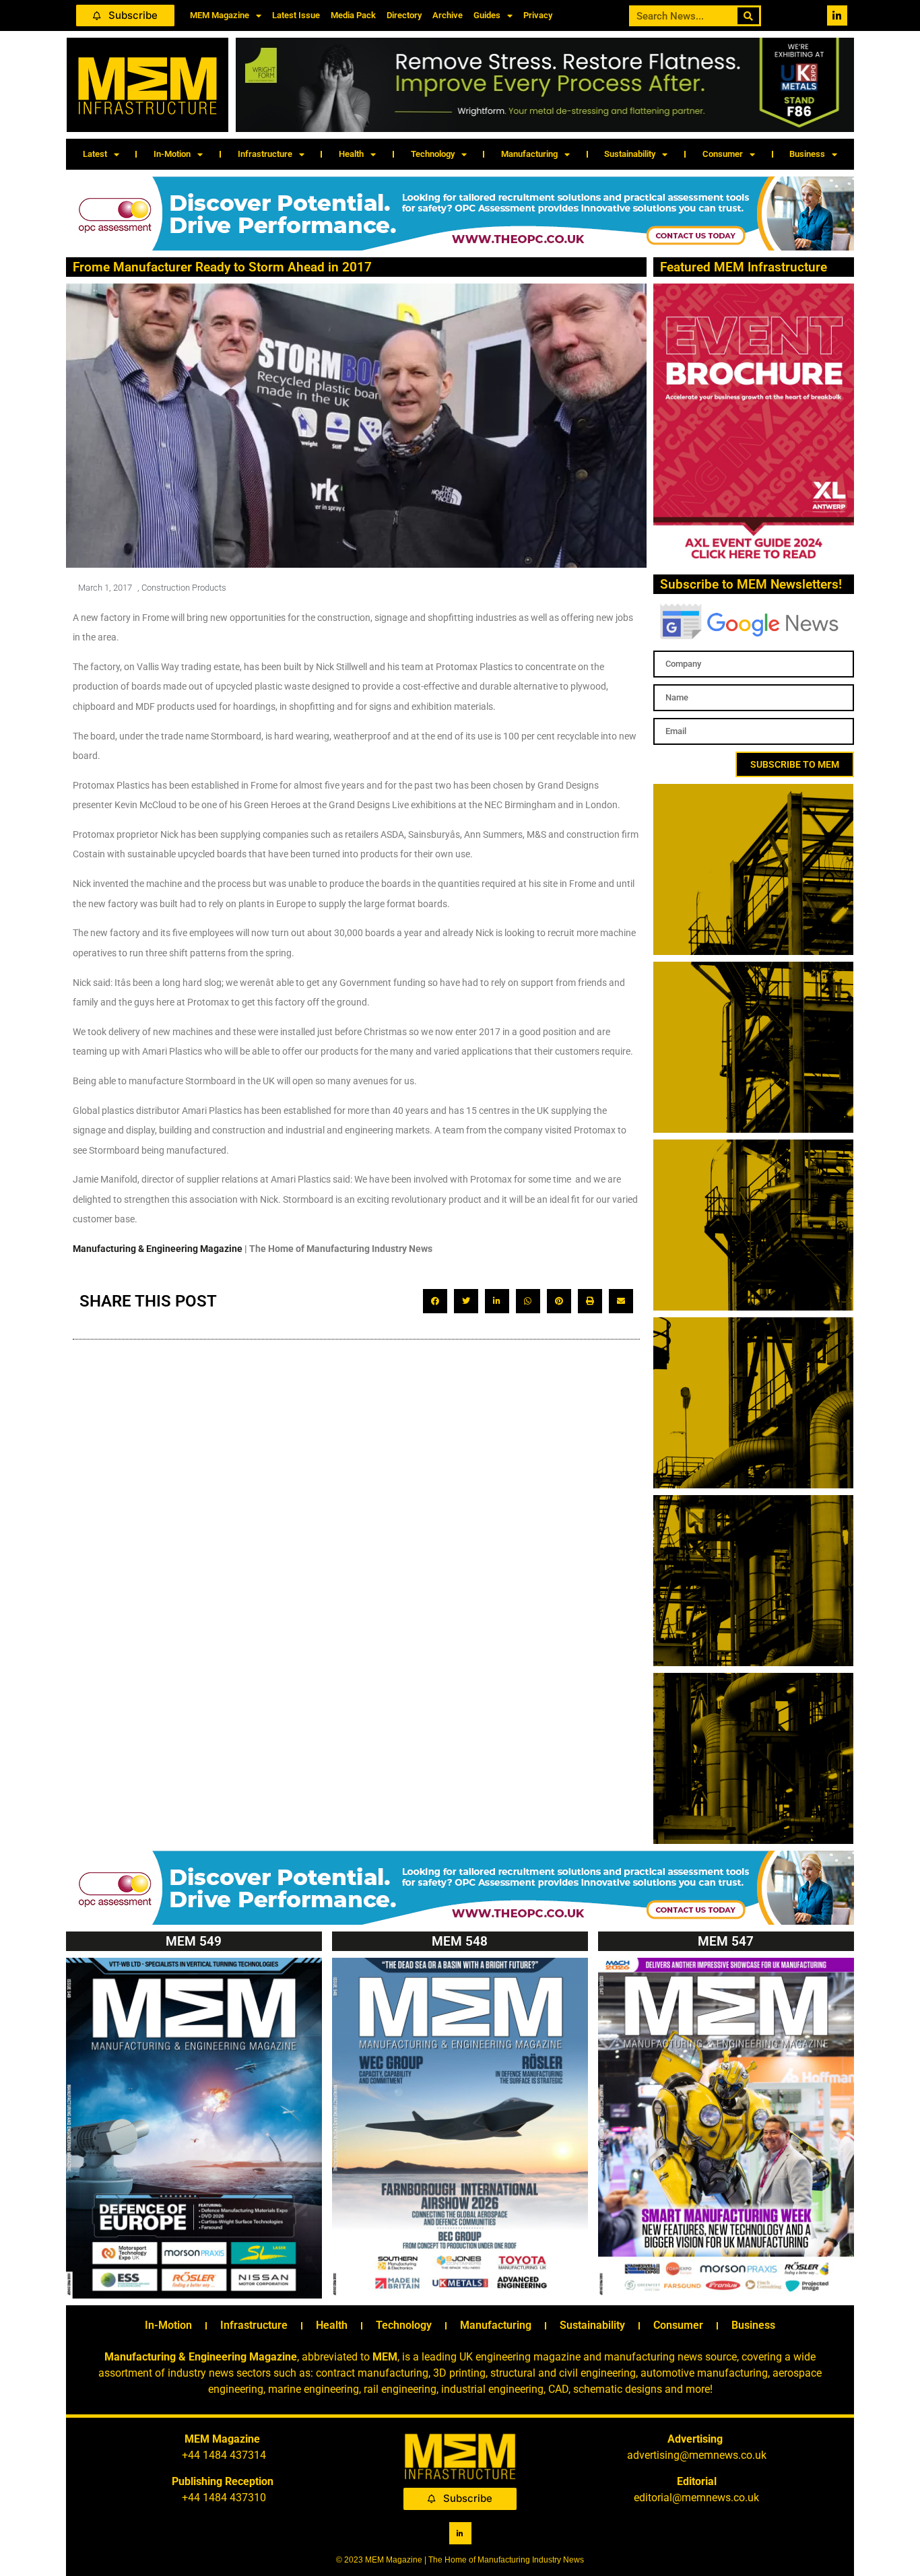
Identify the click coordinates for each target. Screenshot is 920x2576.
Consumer (723, 154)
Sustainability (630, 154)
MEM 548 (460, 1941)
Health (351, 154)
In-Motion (172, 154)
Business (807, 154)
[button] (435, 1301)
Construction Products (184, 588)
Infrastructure (265, 154)
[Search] (749, 16)
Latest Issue (296, 15)
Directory (404, 15)
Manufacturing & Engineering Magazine (158, 1249)
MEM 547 (726, 1941)
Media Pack (353, 15)
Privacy (538, 15)
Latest (95, 154)
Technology (433, 154)
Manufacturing (529, 154)
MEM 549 (194, 1941)
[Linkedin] (837, 15)
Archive (448, 15)
